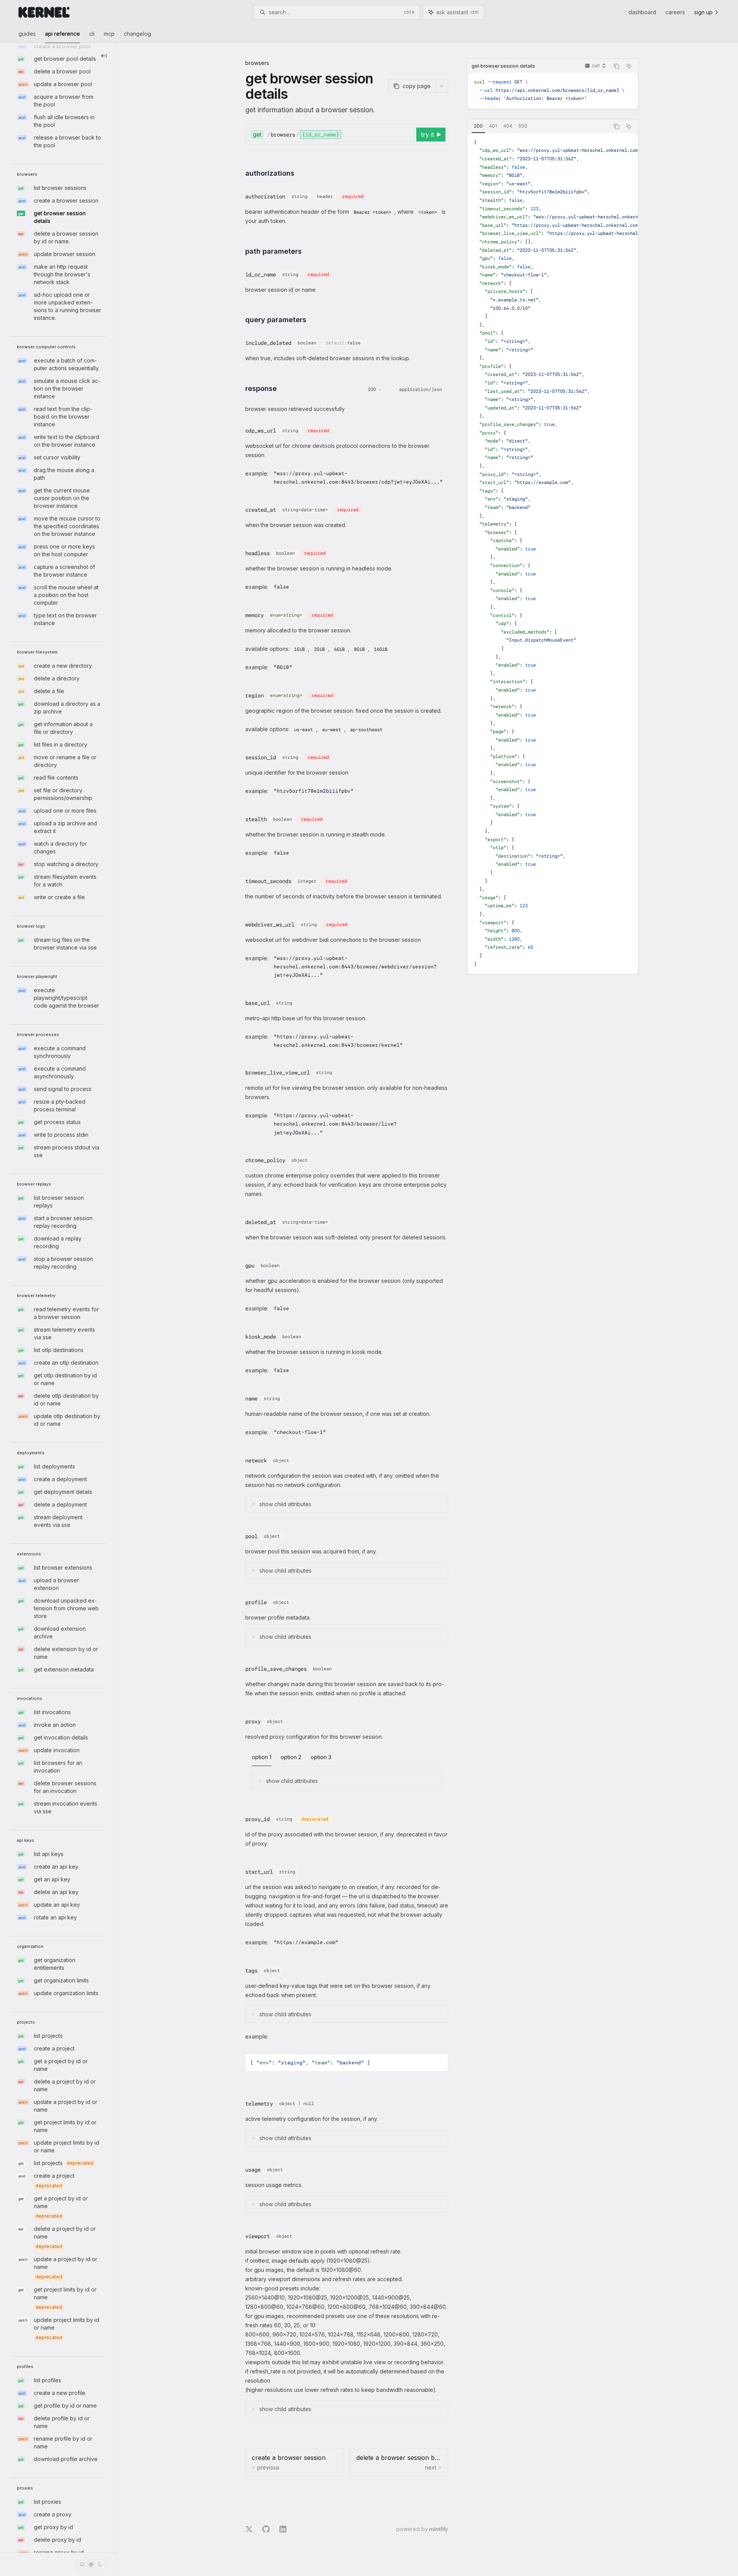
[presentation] (58, 1298)
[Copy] (407, 135)
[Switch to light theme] (91, 2564)
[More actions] (442, 86)
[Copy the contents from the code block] (617, 66)
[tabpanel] (553, 553)
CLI (92, 34)
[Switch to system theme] (82, 2564)
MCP (109, 34)
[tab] (478, 126)
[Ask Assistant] (629, 66)
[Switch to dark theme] (100, 2564)
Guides (27, 34)
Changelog (137, 34)
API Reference (62, 34)
